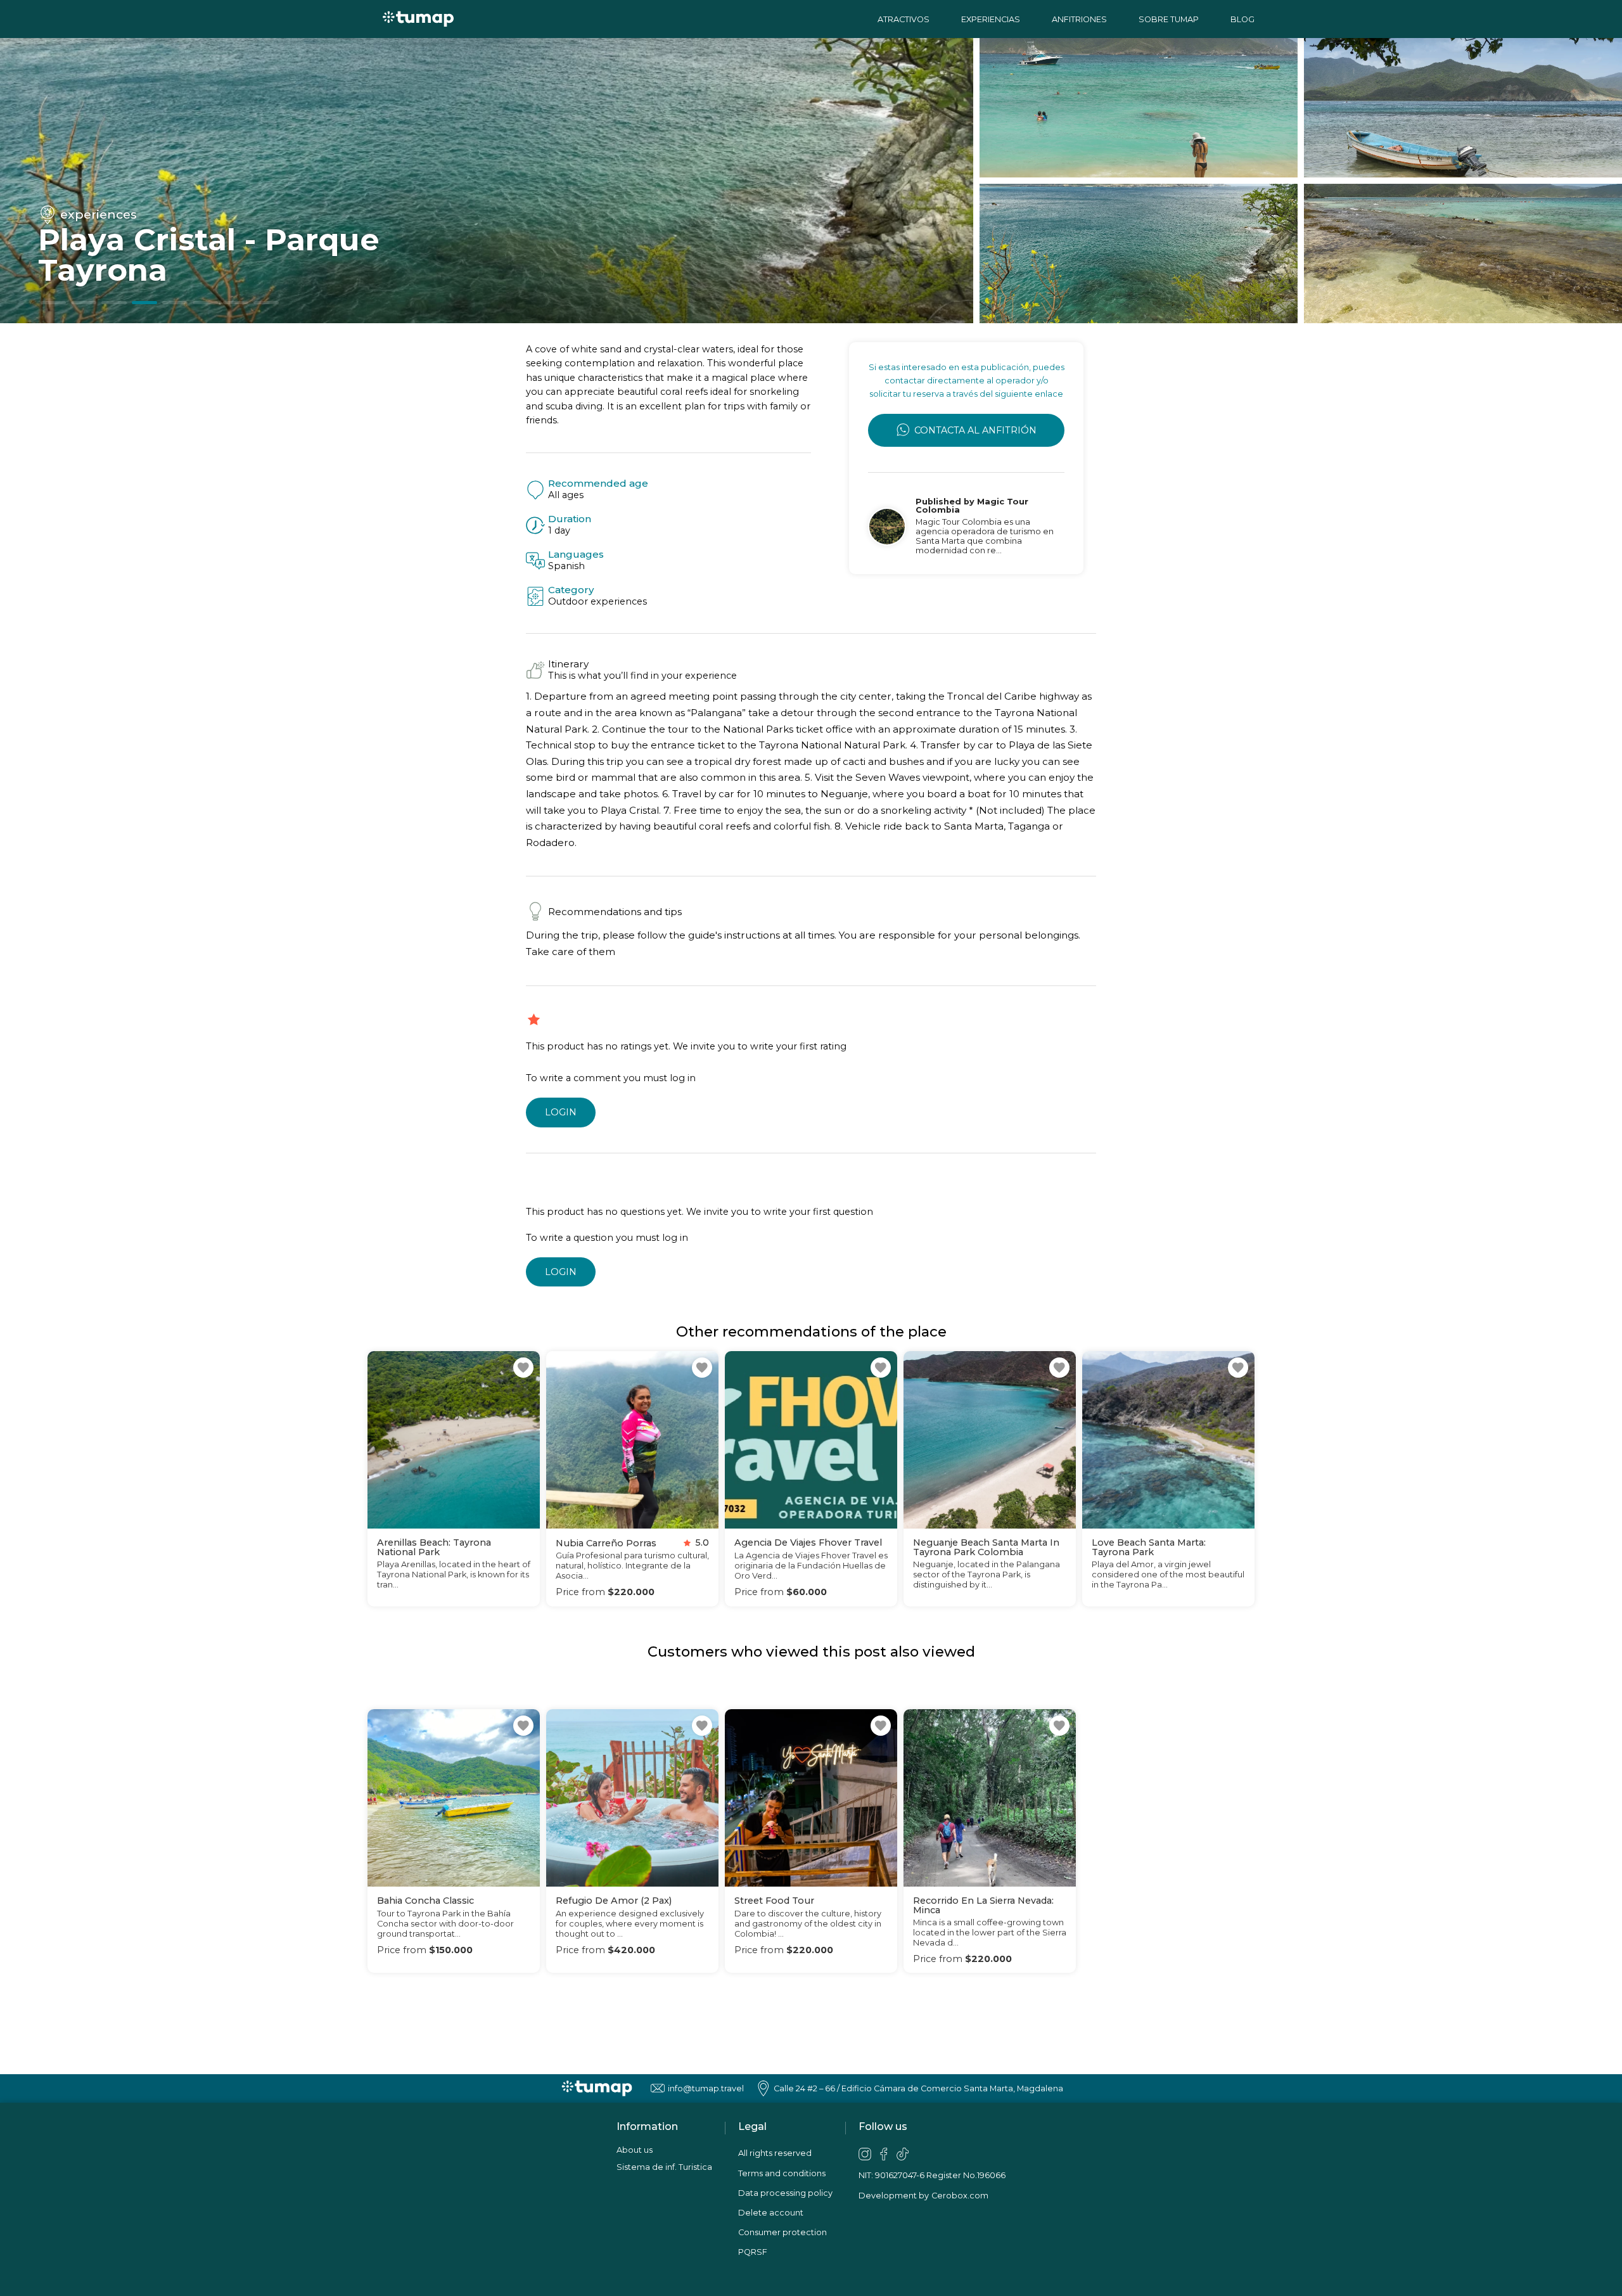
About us (635, 2150)
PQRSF (753, 2252)
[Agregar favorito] (523, 1368)
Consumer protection (782, 2232)
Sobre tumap (1169, 19)
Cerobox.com (960, 2196)
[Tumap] (418, 19)
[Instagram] (865, 2154)
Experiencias (991, 19)
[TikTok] (903, 2154)
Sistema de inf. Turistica (664, 2167)
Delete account (771, 2213)
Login (561, 1112)
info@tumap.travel (706, 2088)
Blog (1242, 19)
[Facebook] (884, 2154)
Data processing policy (785, 2193)
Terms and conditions (782, 2173)
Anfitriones (1079, 19)
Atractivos (904, 19)
